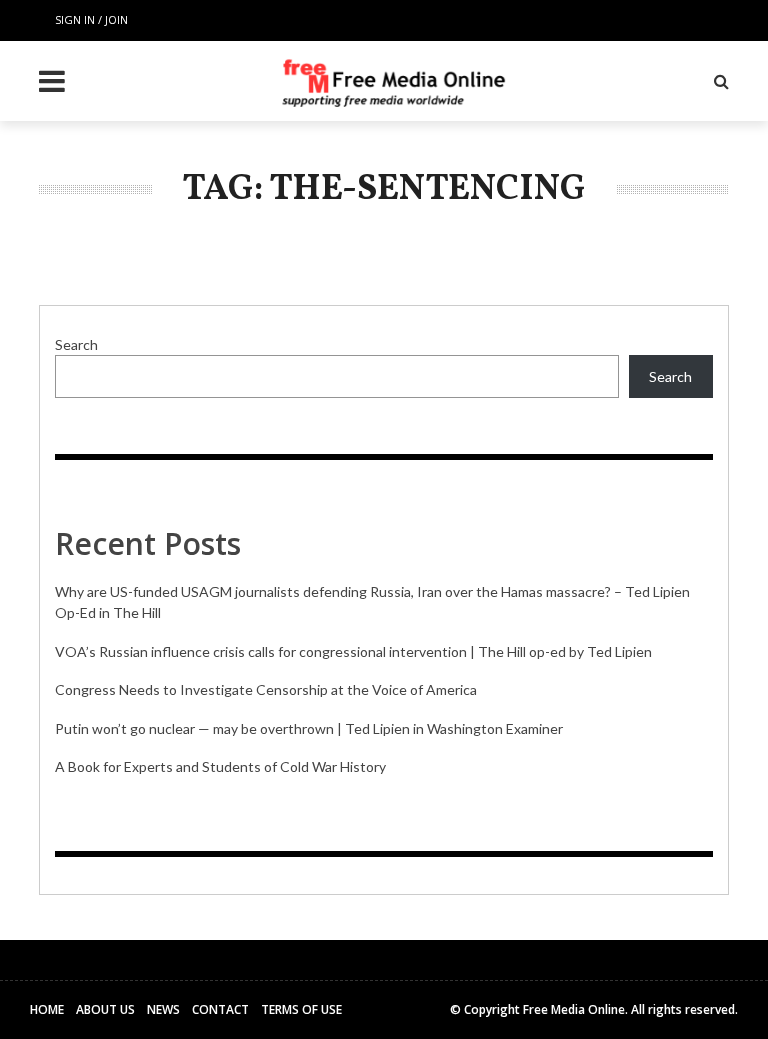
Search (76, 344)
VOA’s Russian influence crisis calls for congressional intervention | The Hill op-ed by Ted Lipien (353, 651)
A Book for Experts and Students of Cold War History (220, 766)
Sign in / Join (91, 19)
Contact (220, 1009)
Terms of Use (301, 1009)
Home (47, 1009)
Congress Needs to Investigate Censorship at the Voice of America (266, 689)
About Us (105, 1009)
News (163, 1009)
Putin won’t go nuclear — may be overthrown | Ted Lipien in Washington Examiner (309, 728)
